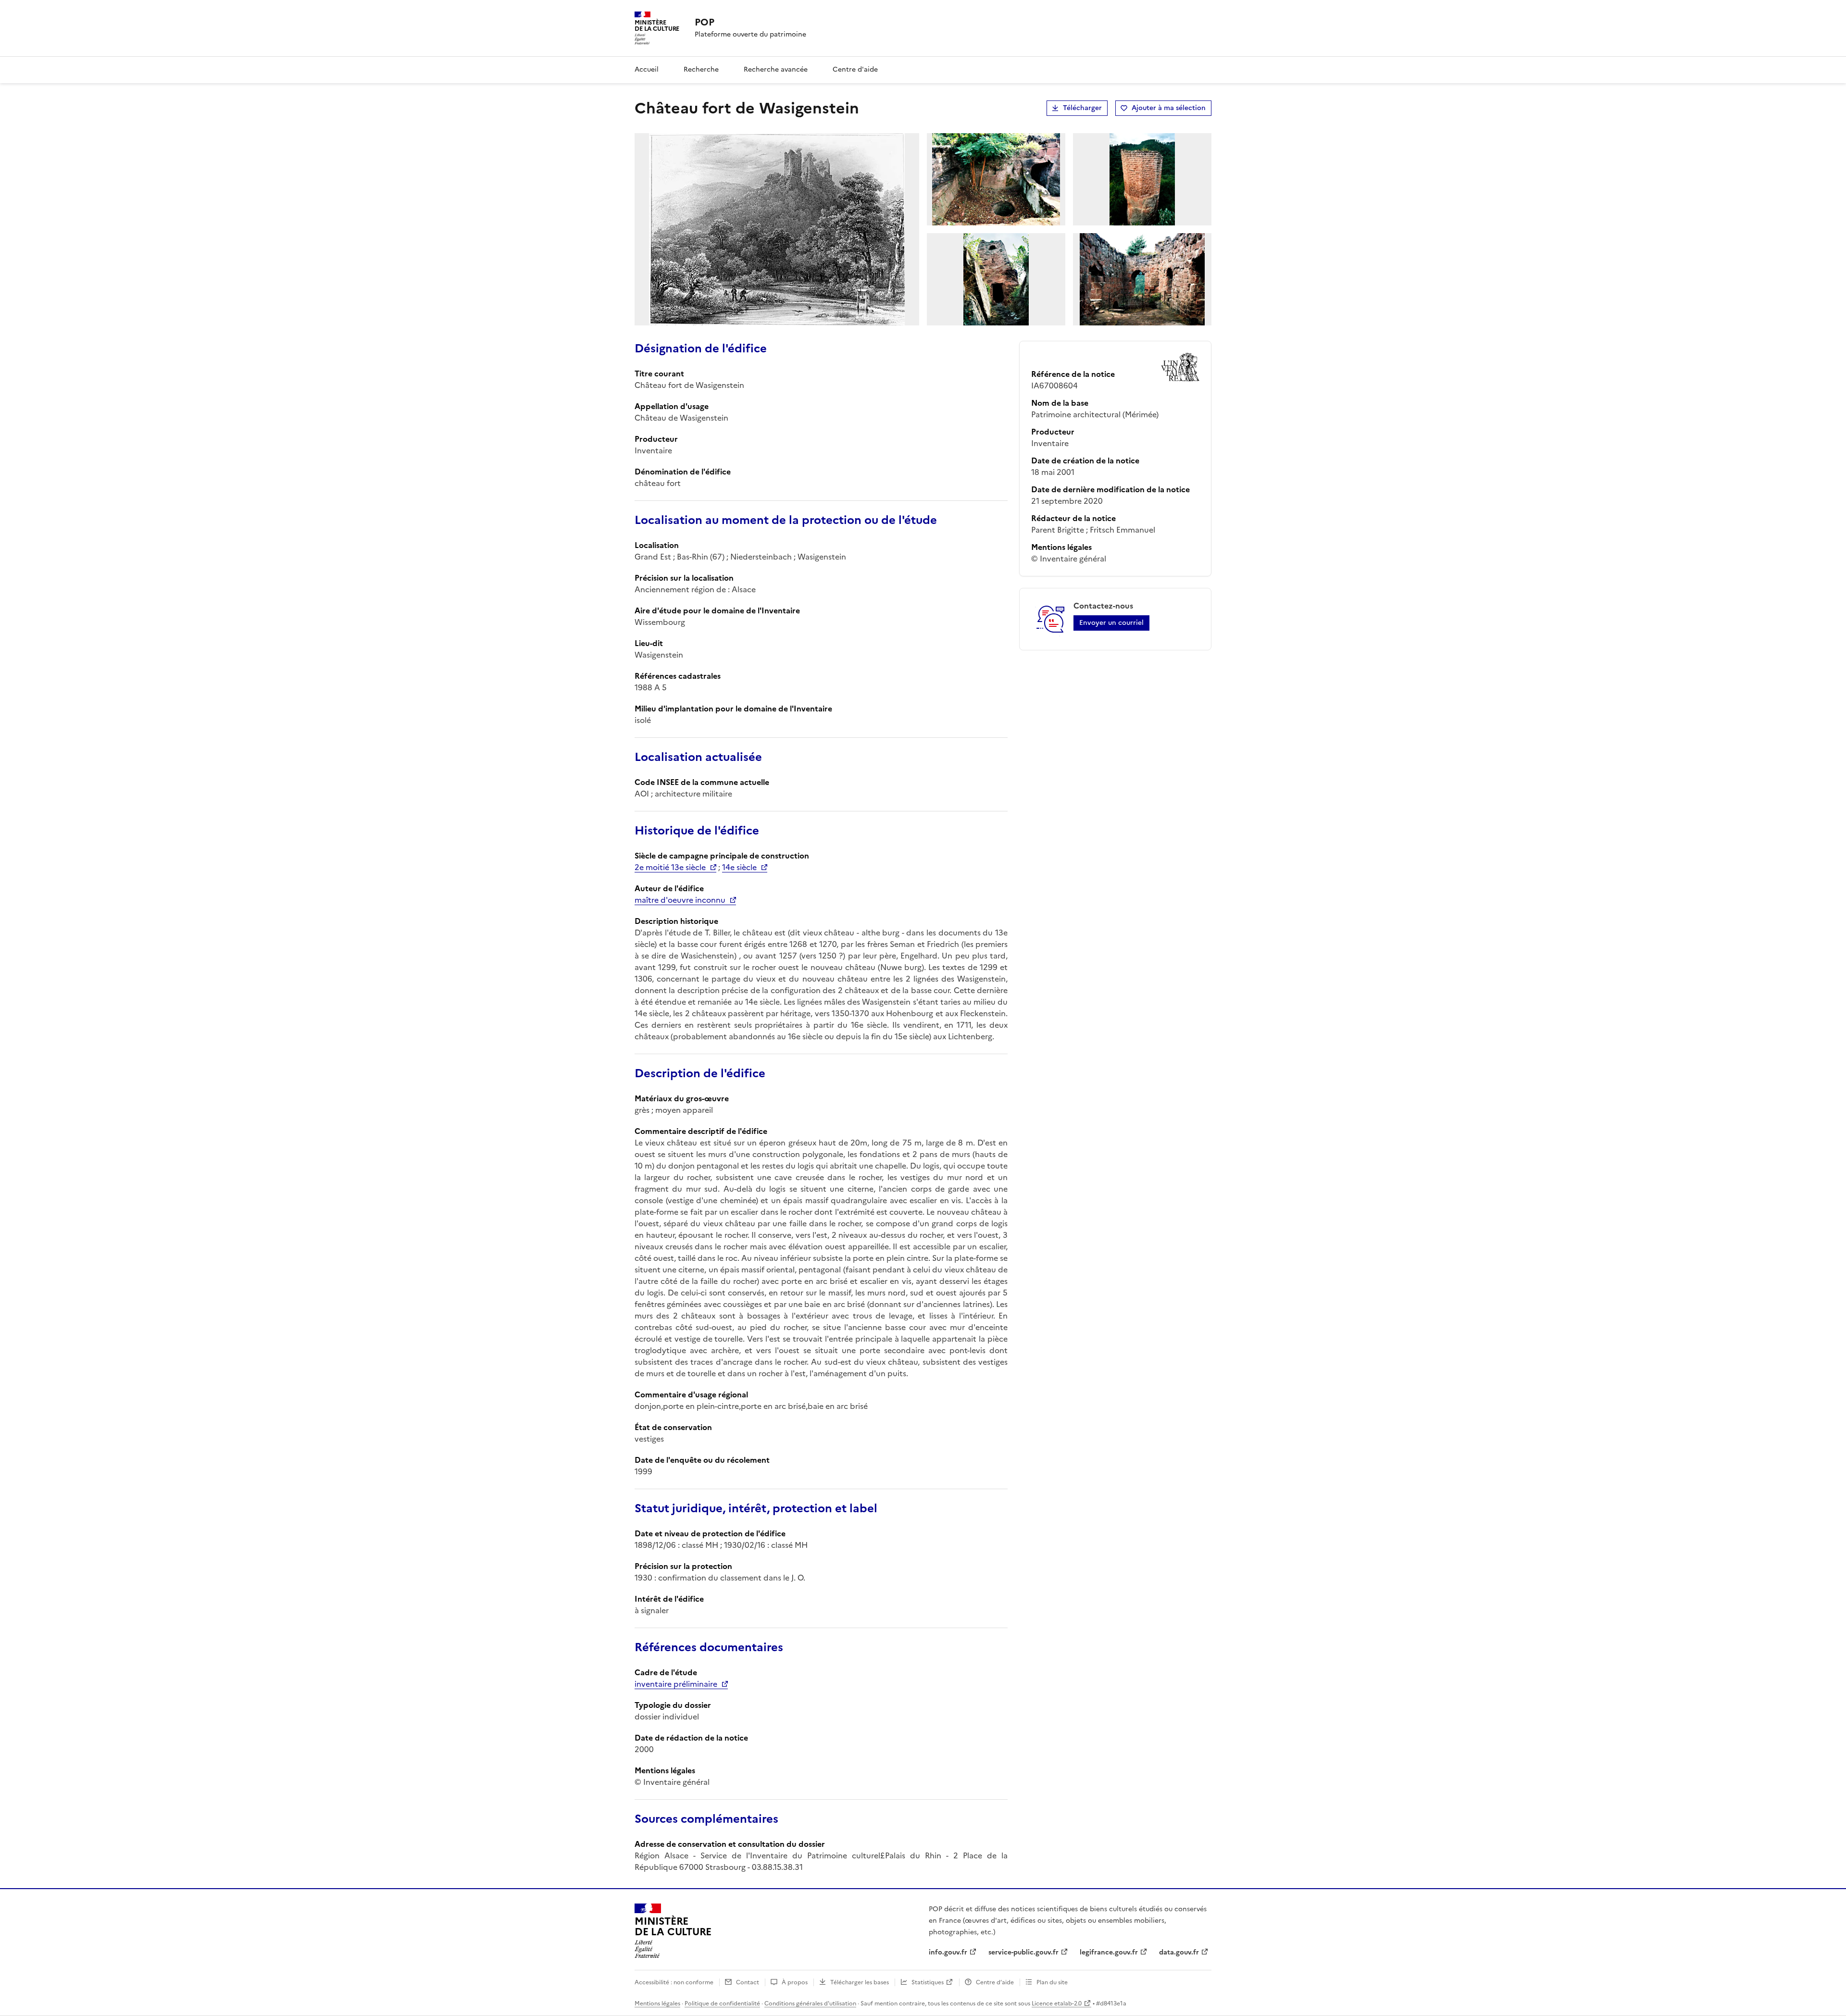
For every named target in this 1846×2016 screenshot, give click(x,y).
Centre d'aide (855, 69)
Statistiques (928, 1982)
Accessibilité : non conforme (674, 1982)
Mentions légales (657, 2004)
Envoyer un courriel (1111, 623)
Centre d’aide (995, 1982)
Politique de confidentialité (722, 2004)
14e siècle (739, 867)
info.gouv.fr (948, 1952)
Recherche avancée (776, 69)
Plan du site (1052, 1982)
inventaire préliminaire (676, 1684)
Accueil (647, 69)
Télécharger (1082, 108)
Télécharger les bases (860, 1982)
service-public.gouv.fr (1023, 1952)
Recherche (701, 69)
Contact (748, 1982)
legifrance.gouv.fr (1109, 1952)
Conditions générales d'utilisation (810, 2004)
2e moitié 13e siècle (670, 867)
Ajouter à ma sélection (1169, 108)
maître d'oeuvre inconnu (680, 900)
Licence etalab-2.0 (1057, 2004)
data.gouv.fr (1179, 1952)
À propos (795, 1982)
